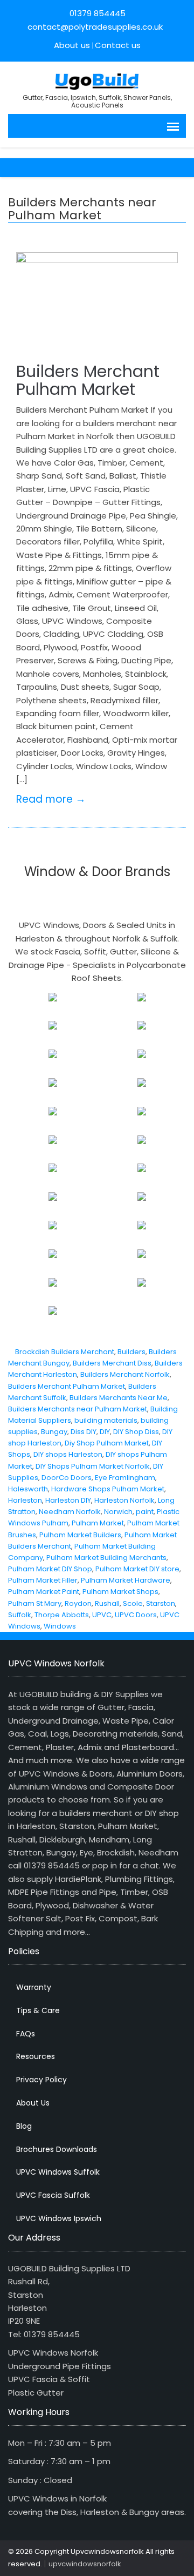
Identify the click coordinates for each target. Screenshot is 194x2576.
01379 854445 (98, 13)
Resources (36, 2056)
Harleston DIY (68, 1500)
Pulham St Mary (35, 1603)
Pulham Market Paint (44, 1592)
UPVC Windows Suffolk (58, 2172)
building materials (106, 1420)
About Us (33, 2103)
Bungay (54, 1432)
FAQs (26, 2034)
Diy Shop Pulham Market (107, 1443)
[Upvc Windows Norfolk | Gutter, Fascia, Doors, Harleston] (97, 80)
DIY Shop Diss (136, 1432)
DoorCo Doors (67, 1478)
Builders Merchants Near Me (119, 1398)
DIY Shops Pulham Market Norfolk (93, 1466)
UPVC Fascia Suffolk (53, 2195)
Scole (133, 1603)
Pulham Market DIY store (137, 1569)
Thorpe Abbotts (62, 1615)
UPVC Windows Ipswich (59, 2218)
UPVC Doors (136, 1615)
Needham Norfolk (70, 1512)
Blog (24, 2126)
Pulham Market (98, 1523)
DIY (105, 1432)
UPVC (102, 1615)
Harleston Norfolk (124, 1500)
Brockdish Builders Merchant (65, 1352)
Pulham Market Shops (120, 1592)
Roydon (78, 1603)
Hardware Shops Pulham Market (108, 1489)
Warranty (34, 1987)
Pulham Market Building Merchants (106, 1558)
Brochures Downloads (57, 2149)
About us (72, 45)
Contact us (118, 45)
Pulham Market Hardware (126, 1580)
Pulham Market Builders (80, 1535)
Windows (60, 1626)
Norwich (118, 1512)
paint (145, 1512)
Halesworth (28, 1489)
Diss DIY (84, 1432)
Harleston (25, 1500)
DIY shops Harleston (68, 1454)
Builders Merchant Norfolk (125, 1374)
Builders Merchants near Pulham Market (78, 1409)
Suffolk (20, 1615)
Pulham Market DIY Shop (50, 1569)
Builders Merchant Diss (112, 1363)
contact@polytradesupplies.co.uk (94, 27)
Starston (161, 1603)
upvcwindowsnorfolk (85, 2564)
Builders (131, 1352)
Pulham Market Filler (43, 1580)
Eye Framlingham (125, 1478)
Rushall (107, 1603)
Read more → (51, 799)
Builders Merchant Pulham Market (88, 380)
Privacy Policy (41, 2080)
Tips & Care (38, 2010)
